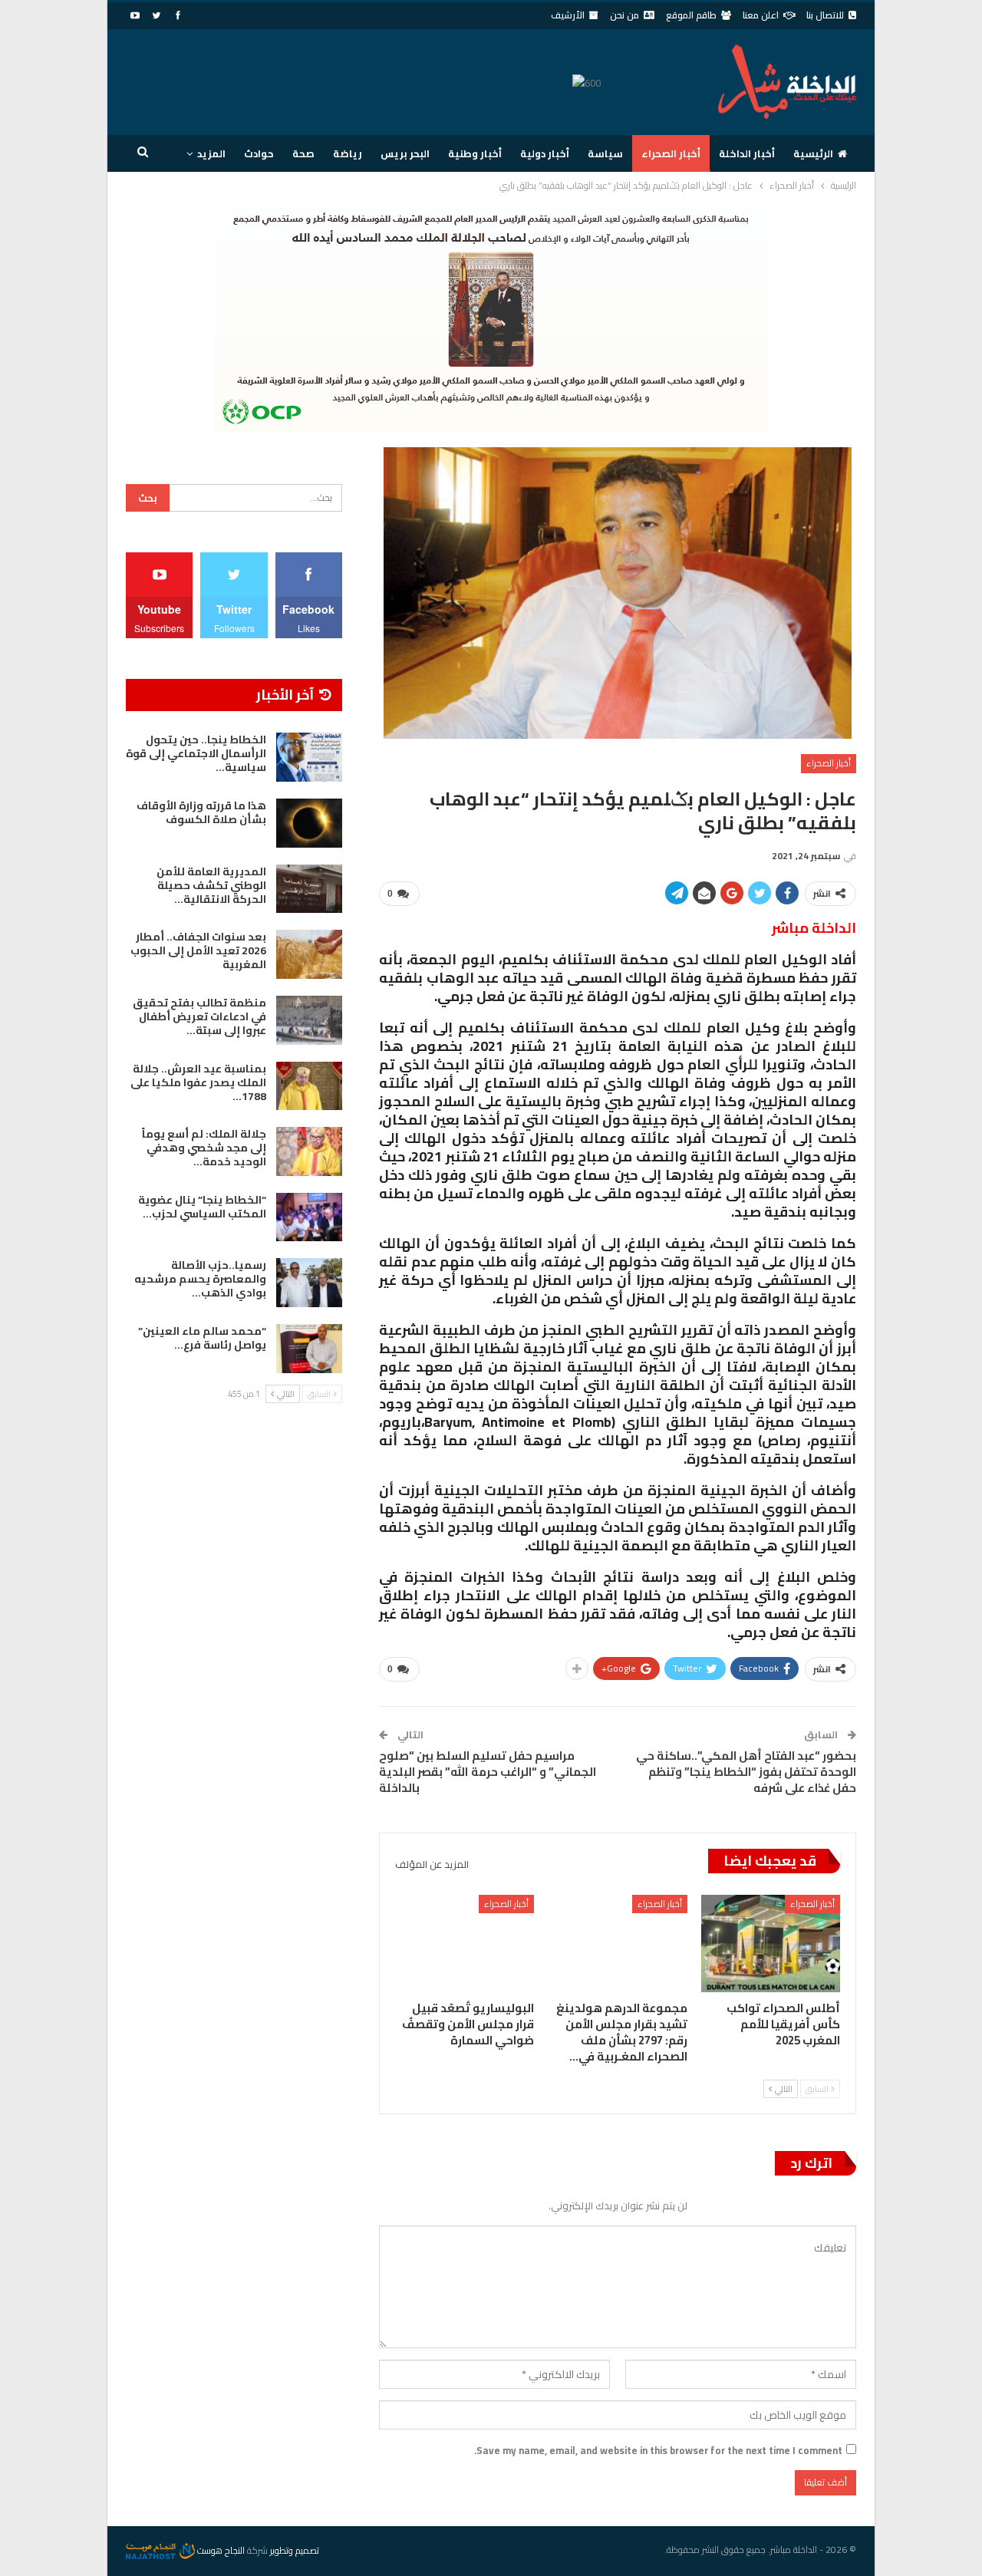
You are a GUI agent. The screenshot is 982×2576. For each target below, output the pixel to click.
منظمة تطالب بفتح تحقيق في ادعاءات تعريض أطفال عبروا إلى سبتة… (199, 1016)
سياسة (605, 153)
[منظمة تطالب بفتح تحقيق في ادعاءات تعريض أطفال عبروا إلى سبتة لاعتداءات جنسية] (309, 1020)
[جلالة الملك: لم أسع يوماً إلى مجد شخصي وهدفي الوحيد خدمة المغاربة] (309, 1151)
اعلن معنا (761, 15)
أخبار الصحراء (671, 153)
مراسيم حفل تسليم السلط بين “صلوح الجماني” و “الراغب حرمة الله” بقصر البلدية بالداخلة (488, 1772)
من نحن (624, 15)
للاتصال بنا (825, 15)
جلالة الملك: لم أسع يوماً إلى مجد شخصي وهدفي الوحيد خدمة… (204, 1148)
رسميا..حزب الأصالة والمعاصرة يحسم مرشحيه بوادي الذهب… (200, 1279)
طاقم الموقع (691, 15)
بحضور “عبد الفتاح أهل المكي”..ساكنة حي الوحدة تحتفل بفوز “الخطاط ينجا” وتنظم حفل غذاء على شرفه (746, 1772)
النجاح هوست (220, 2550)
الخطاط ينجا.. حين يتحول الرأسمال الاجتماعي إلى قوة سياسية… (196, 753)
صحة (303, 153)
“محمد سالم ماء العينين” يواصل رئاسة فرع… (202, 1338)
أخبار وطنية (475, 153)
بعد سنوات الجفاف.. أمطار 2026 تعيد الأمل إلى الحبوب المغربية (198, 950)
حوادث (259, 153)
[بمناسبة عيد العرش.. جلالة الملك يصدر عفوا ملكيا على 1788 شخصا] (309, 1086)
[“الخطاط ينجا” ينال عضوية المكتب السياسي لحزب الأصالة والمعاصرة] (309, 1217)
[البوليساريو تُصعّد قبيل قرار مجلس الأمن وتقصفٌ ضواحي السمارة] (465, 1944)
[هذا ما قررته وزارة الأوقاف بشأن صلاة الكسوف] (309, 823)
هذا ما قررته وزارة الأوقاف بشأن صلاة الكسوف (201, 812)
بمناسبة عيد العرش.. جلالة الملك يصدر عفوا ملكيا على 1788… (198, 1082)
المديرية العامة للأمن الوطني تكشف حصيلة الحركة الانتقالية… (211, 885)
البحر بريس (405, 153)
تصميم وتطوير (295, 2550)
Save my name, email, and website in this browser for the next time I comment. (658, 2450)
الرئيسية (813, 153)
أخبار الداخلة (747, 153)
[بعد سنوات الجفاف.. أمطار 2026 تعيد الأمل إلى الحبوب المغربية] (309, 954)
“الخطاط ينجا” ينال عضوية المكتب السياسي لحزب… (202, 1207)
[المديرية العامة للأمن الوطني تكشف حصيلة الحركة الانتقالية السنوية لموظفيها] (309, 889)
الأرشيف (568, 15)
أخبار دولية (545, 153)
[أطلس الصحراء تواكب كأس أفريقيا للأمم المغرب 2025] (771, 1944)
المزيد (211, 153)
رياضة (348, 153)
